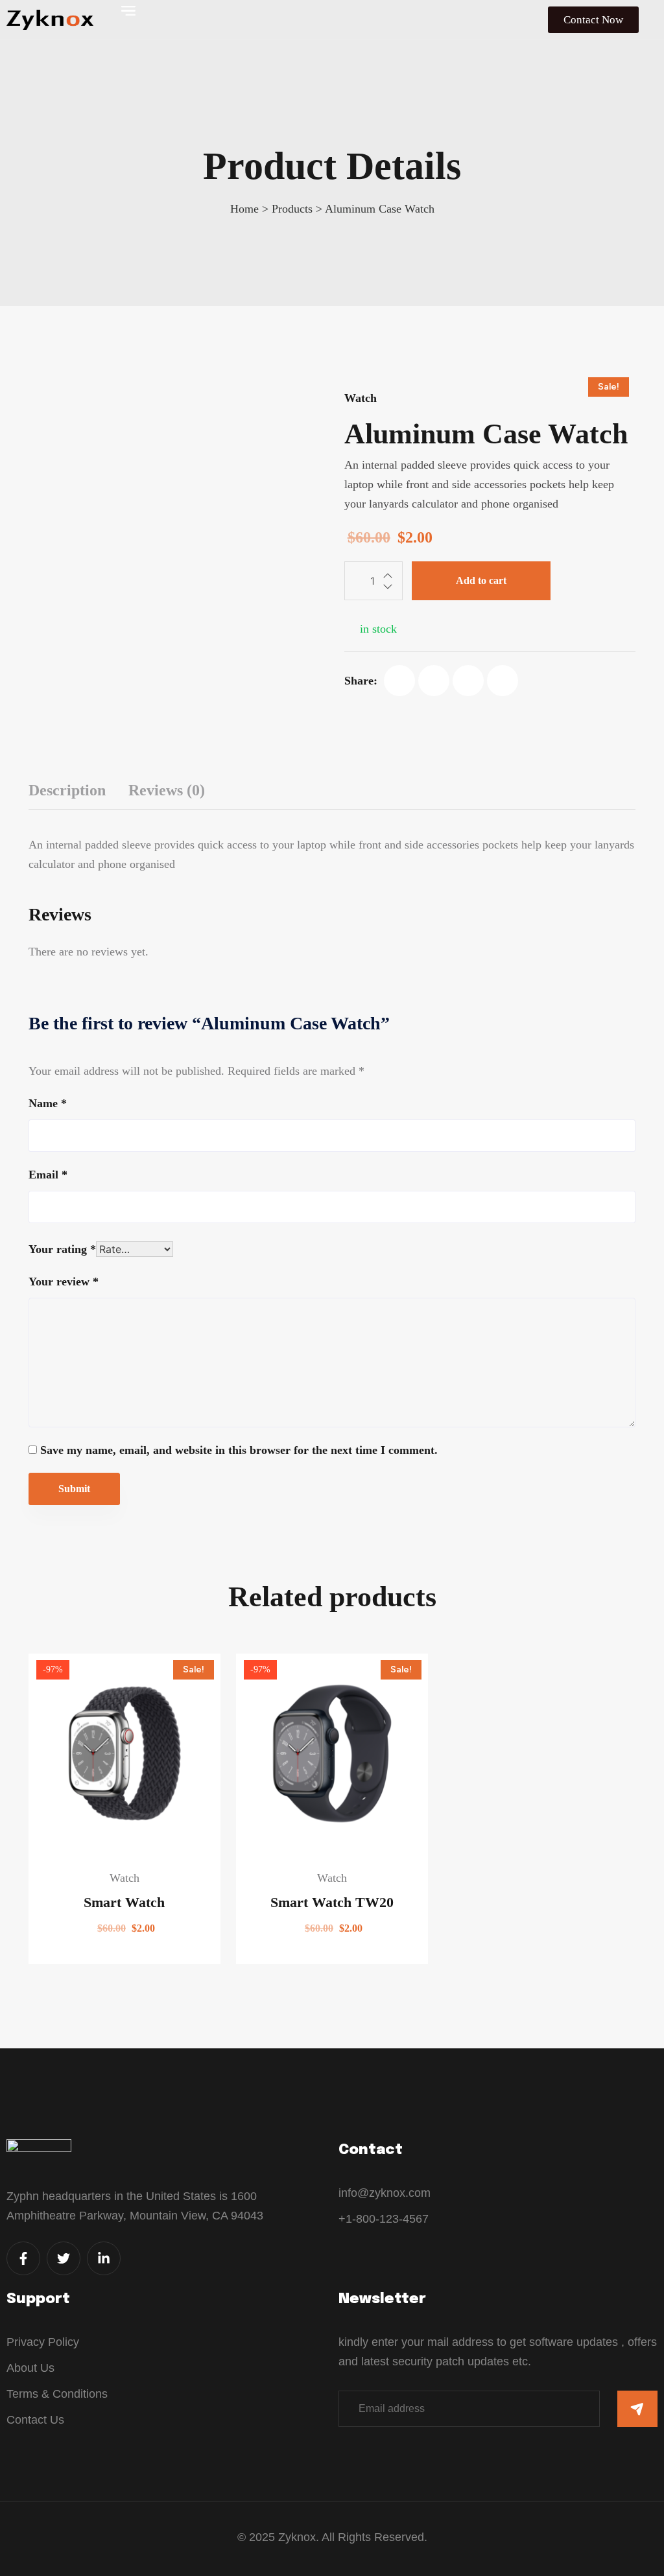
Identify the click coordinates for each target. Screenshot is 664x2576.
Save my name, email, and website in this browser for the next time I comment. (239, 1450)
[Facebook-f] (23, 2258)
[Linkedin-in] (104, 2258)
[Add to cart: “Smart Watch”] (45, 1816)
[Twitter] (434, 681)
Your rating (62, 1249)
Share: (361, 681)
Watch (361, 398)
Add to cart (481, 580)
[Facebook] (399, 681)
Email (48, 1175)
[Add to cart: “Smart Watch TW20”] (252, 1816)
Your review (64, 1282)
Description (67, 790)
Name (48, 1103)
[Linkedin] (503, 681)
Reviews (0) (167, 790)
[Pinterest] (468, 681)
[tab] (67, 790)
